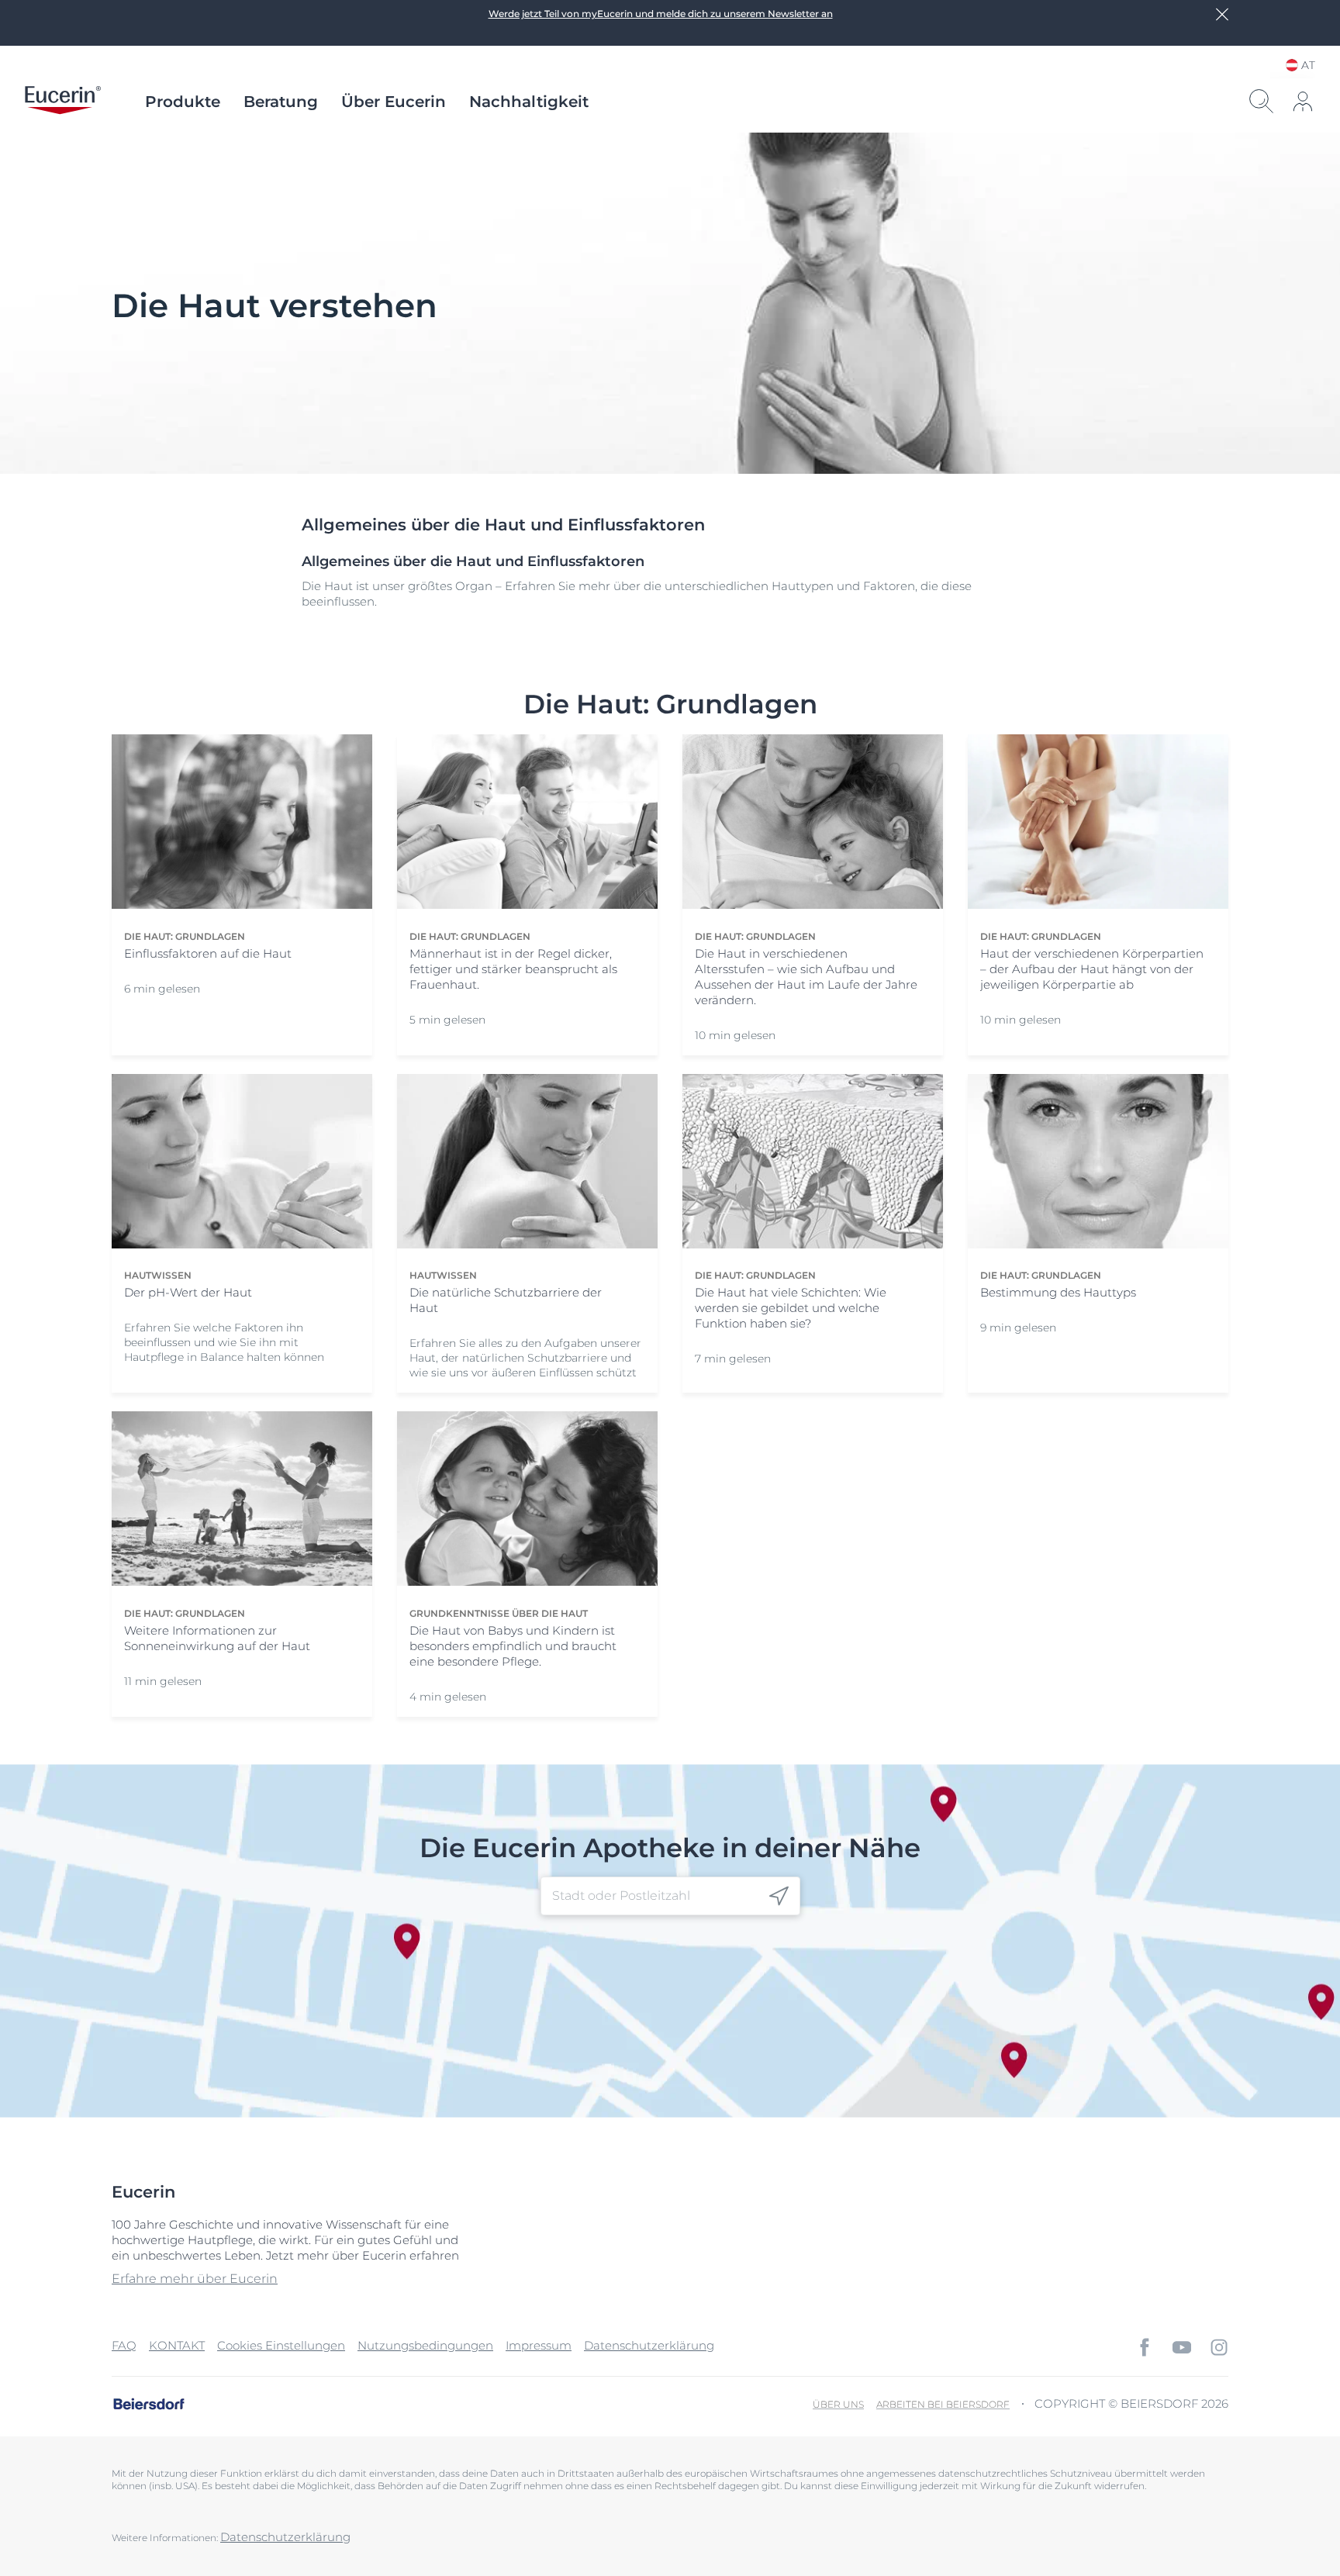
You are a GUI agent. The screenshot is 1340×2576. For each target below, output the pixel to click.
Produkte (183, 102)
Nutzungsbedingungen (425, 2345)
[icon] (779, 1896)
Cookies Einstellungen (281, 2345)
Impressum (539, 2345)
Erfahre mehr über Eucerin (195, 2279)
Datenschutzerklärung (649, 2345)
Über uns (838, 2404)
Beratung (281, 102)
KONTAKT (177, 2345)
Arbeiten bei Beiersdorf (943, 2404)
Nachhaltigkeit (529, 102)
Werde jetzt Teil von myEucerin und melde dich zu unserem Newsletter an (661, 14)
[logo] (63, 102)
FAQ (124, 2345)
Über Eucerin (394, 102)
